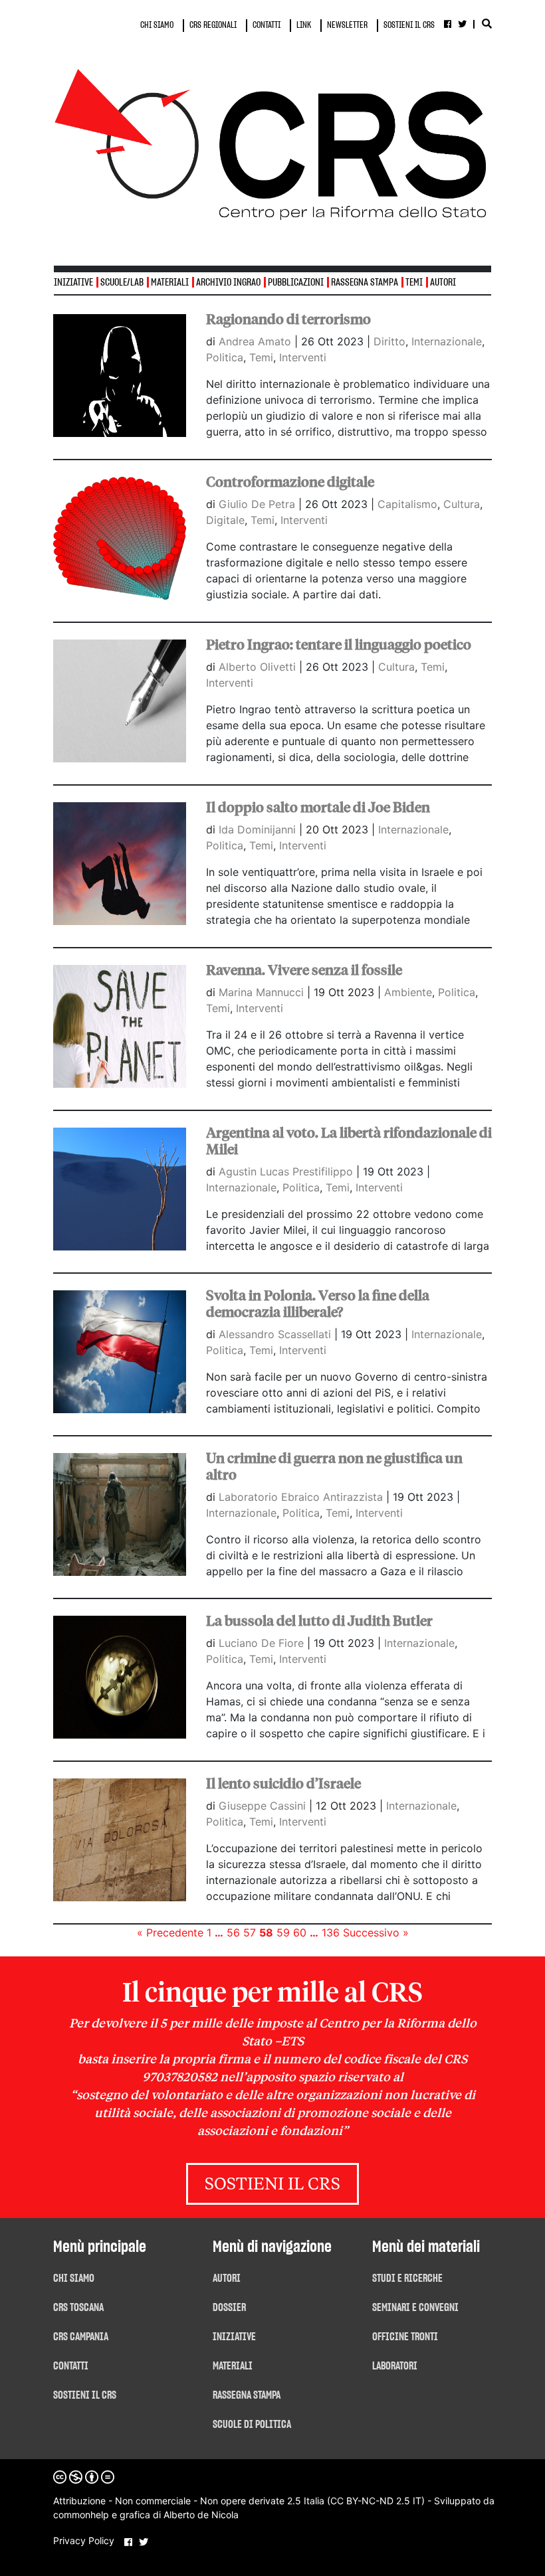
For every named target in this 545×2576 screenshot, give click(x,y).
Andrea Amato (257, 341)
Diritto (389, 341)
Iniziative (234, 2337)
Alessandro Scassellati (276, 1334)
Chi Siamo (74, 2278)
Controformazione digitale (290, 482)
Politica (225, 357)
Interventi (303, 357)
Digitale (225, 520)
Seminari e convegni (415, 2308)
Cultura (462, 504)
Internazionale (447, 341)
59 (283, 1932)
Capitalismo (407, 504)
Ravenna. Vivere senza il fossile (304, 970)
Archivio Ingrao (228, 283)
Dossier (229, 2308)
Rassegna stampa (365, 283)
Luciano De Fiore (263, 1643)
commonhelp (81, 2515)
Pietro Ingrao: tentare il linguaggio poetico (339, 645)
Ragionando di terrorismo (288, 319)
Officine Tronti (405, 2337)
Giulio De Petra (259, 504)
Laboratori (395, 2366)
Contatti (71, 2366)
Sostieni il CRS (272, 2185)
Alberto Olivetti (259, 667)
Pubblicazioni (296, 283)
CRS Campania (81, 2337)
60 (300, 1932)
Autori (443, 283)
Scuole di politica (252, 2425)
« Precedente (170, 1932)
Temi (414, 283)
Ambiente (408, 992)
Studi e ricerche (407, 2278)
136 (331, 1932)
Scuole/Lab (122, 283)
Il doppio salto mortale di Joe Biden (318, 808)
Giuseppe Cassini (264, 1806)
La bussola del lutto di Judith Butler (319, 1621)
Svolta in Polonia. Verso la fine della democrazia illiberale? (318, 1304)
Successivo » (376, 1932)
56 (233, 1932)
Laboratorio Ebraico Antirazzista (302, 1497)
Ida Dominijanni (259, 829)
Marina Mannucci (263, 992)
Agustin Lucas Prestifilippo (287, 1171)
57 (250, 1932)
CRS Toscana (78, 2308)
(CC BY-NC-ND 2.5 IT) (376, 2501)
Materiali (170, 283)
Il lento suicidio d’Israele (283, 1784)
